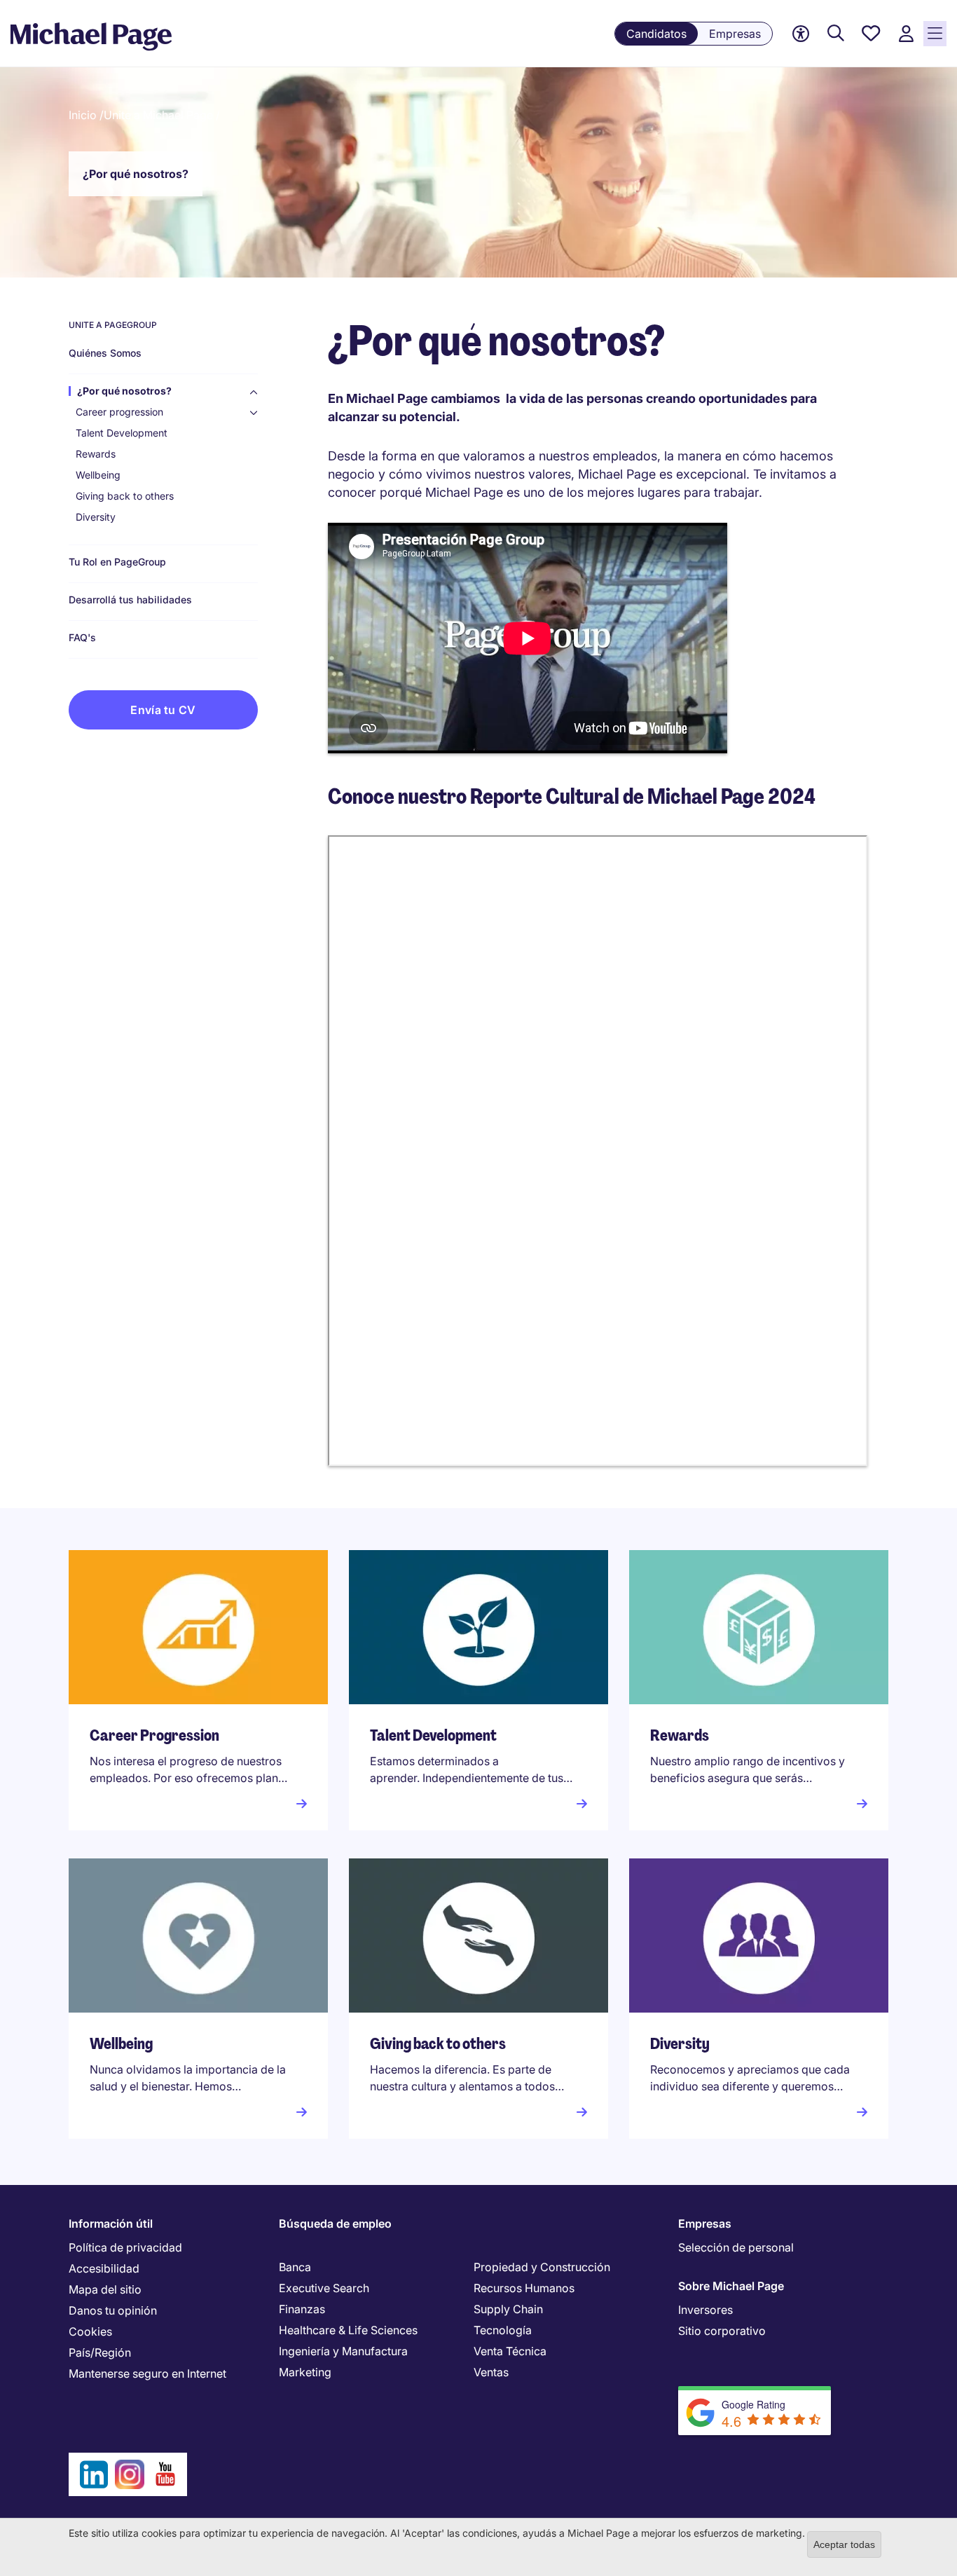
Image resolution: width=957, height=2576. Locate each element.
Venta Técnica (510, 2351)
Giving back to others (125, 496)
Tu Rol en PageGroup (117, 562)
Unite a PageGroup (113, 325)
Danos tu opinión (113, 2310)
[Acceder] (906, 34)
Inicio (83, 115)
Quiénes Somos (105, 353)
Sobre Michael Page (731, 2286)
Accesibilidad (104, 2268)
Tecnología (503, 2330)
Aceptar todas (844, 2544)
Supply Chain (508, 2309)
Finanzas (302, 2309)
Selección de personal (736, 2247)
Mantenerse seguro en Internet (147, 2373)
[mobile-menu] (935, 34)
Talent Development (122, 433)
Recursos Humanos (524, 2288)
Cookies (90, 2331)
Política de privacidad (125, 2247)
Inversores (705, 2310)
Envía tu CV (163, 710)
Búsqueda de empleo (335, 2224)
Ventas (491, 2372)
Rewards (96, 454)
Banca (295, 2267)
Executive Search (324, 2288)
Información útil (111, 2224)
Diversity (96, 517)
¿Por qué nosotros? (124, 391)
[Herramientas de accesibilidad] (801, 34)
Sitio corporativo (722, 2331)
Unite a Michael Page (158, 115)
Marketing (305, 2372)
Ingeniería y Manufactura (343, 2351)
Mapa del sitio (105, 2289)
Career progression (119, 412)
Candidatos (656, 34)
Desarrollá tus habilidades (130, 600)
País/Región (100, 2352)
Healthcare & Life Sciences (348, 2330)
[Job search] (836, 34)
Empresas (735, 34)
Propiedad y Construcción (542, 2267)
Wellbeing (98, 475)
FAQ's (82, 638)
